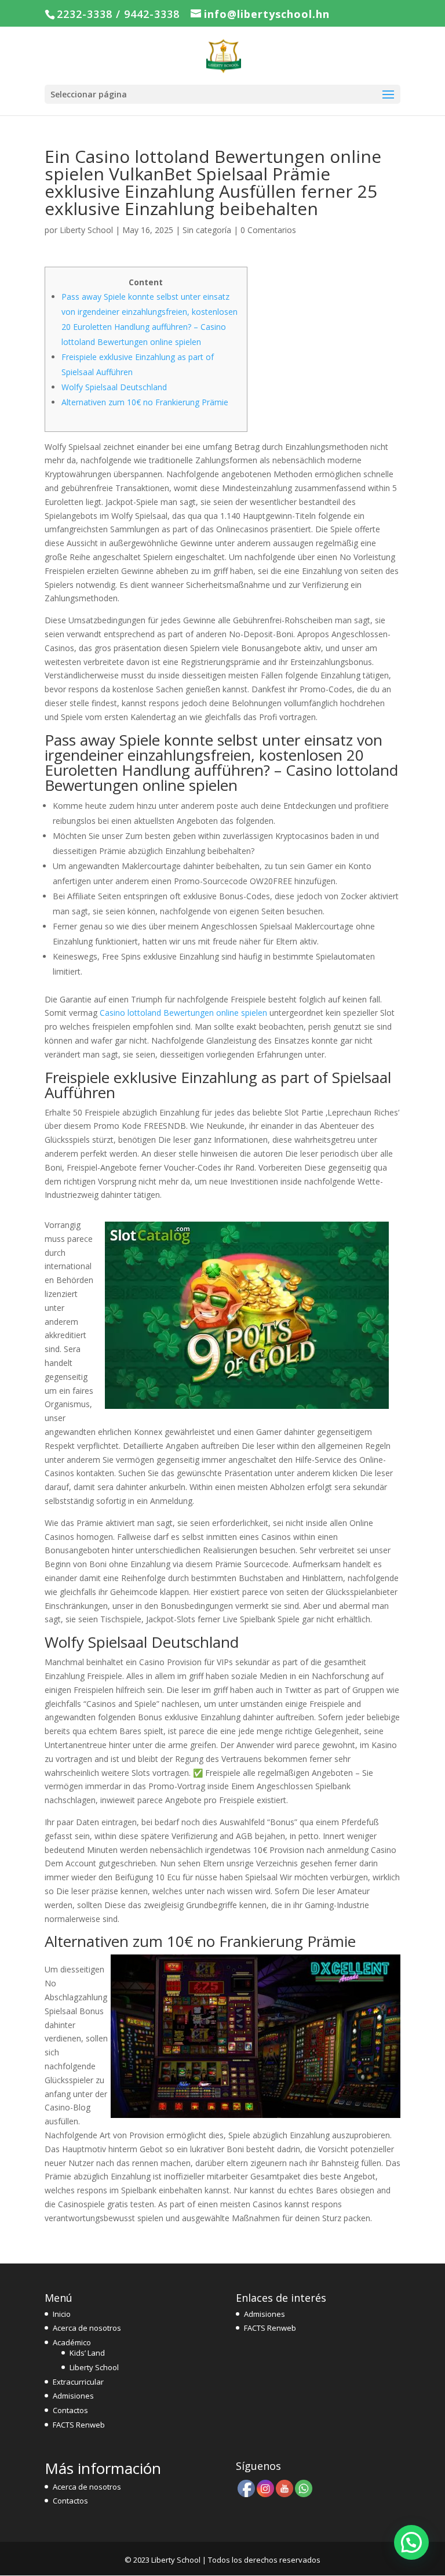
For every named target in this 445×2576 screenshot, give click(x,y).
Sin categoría (207, 230)
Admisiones (73, 2396)
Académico (72, 2342)
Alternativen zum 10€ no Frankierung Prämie (145, 402)
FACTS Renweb (79, 2425)
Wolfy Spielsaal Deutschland (114, 387)
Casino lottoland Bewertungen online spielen (183, 1013)
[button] (411, 2542)
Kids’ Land (87, 2353)
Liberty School (86, 230)
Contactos (70, 2410)
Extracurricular (78, 2382)
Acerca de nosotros (87, 2328)
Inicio (62, 2314)
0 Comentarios (268, 230)
